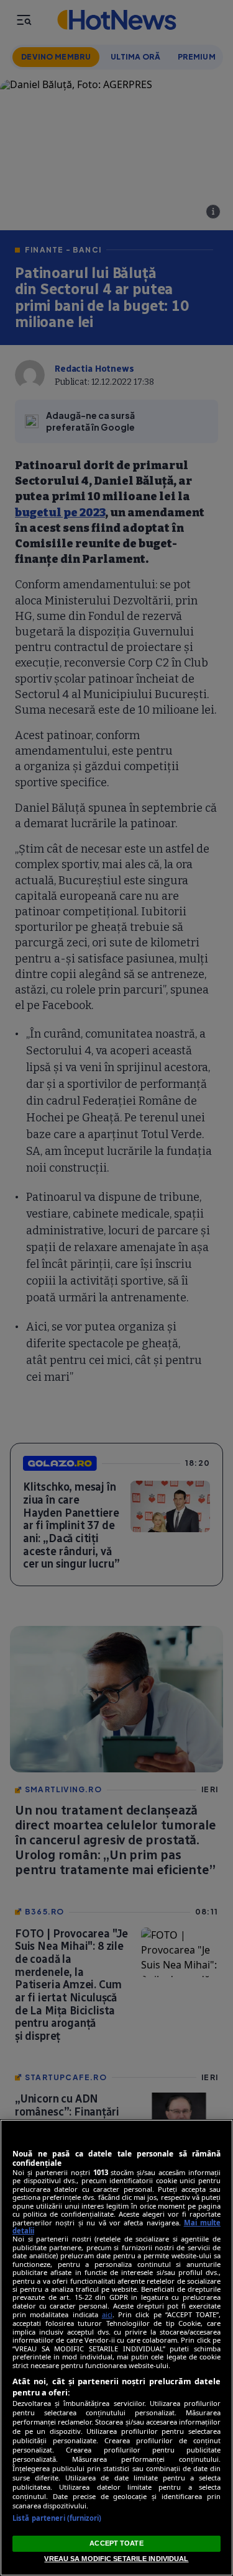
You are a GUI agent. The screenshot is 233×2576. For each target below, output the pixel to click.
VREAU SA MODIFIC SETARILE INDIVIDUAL (116, 2559)
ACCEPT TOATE (116, 2543)
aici (107, 2314)
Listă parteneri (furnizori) (57, 2518)
